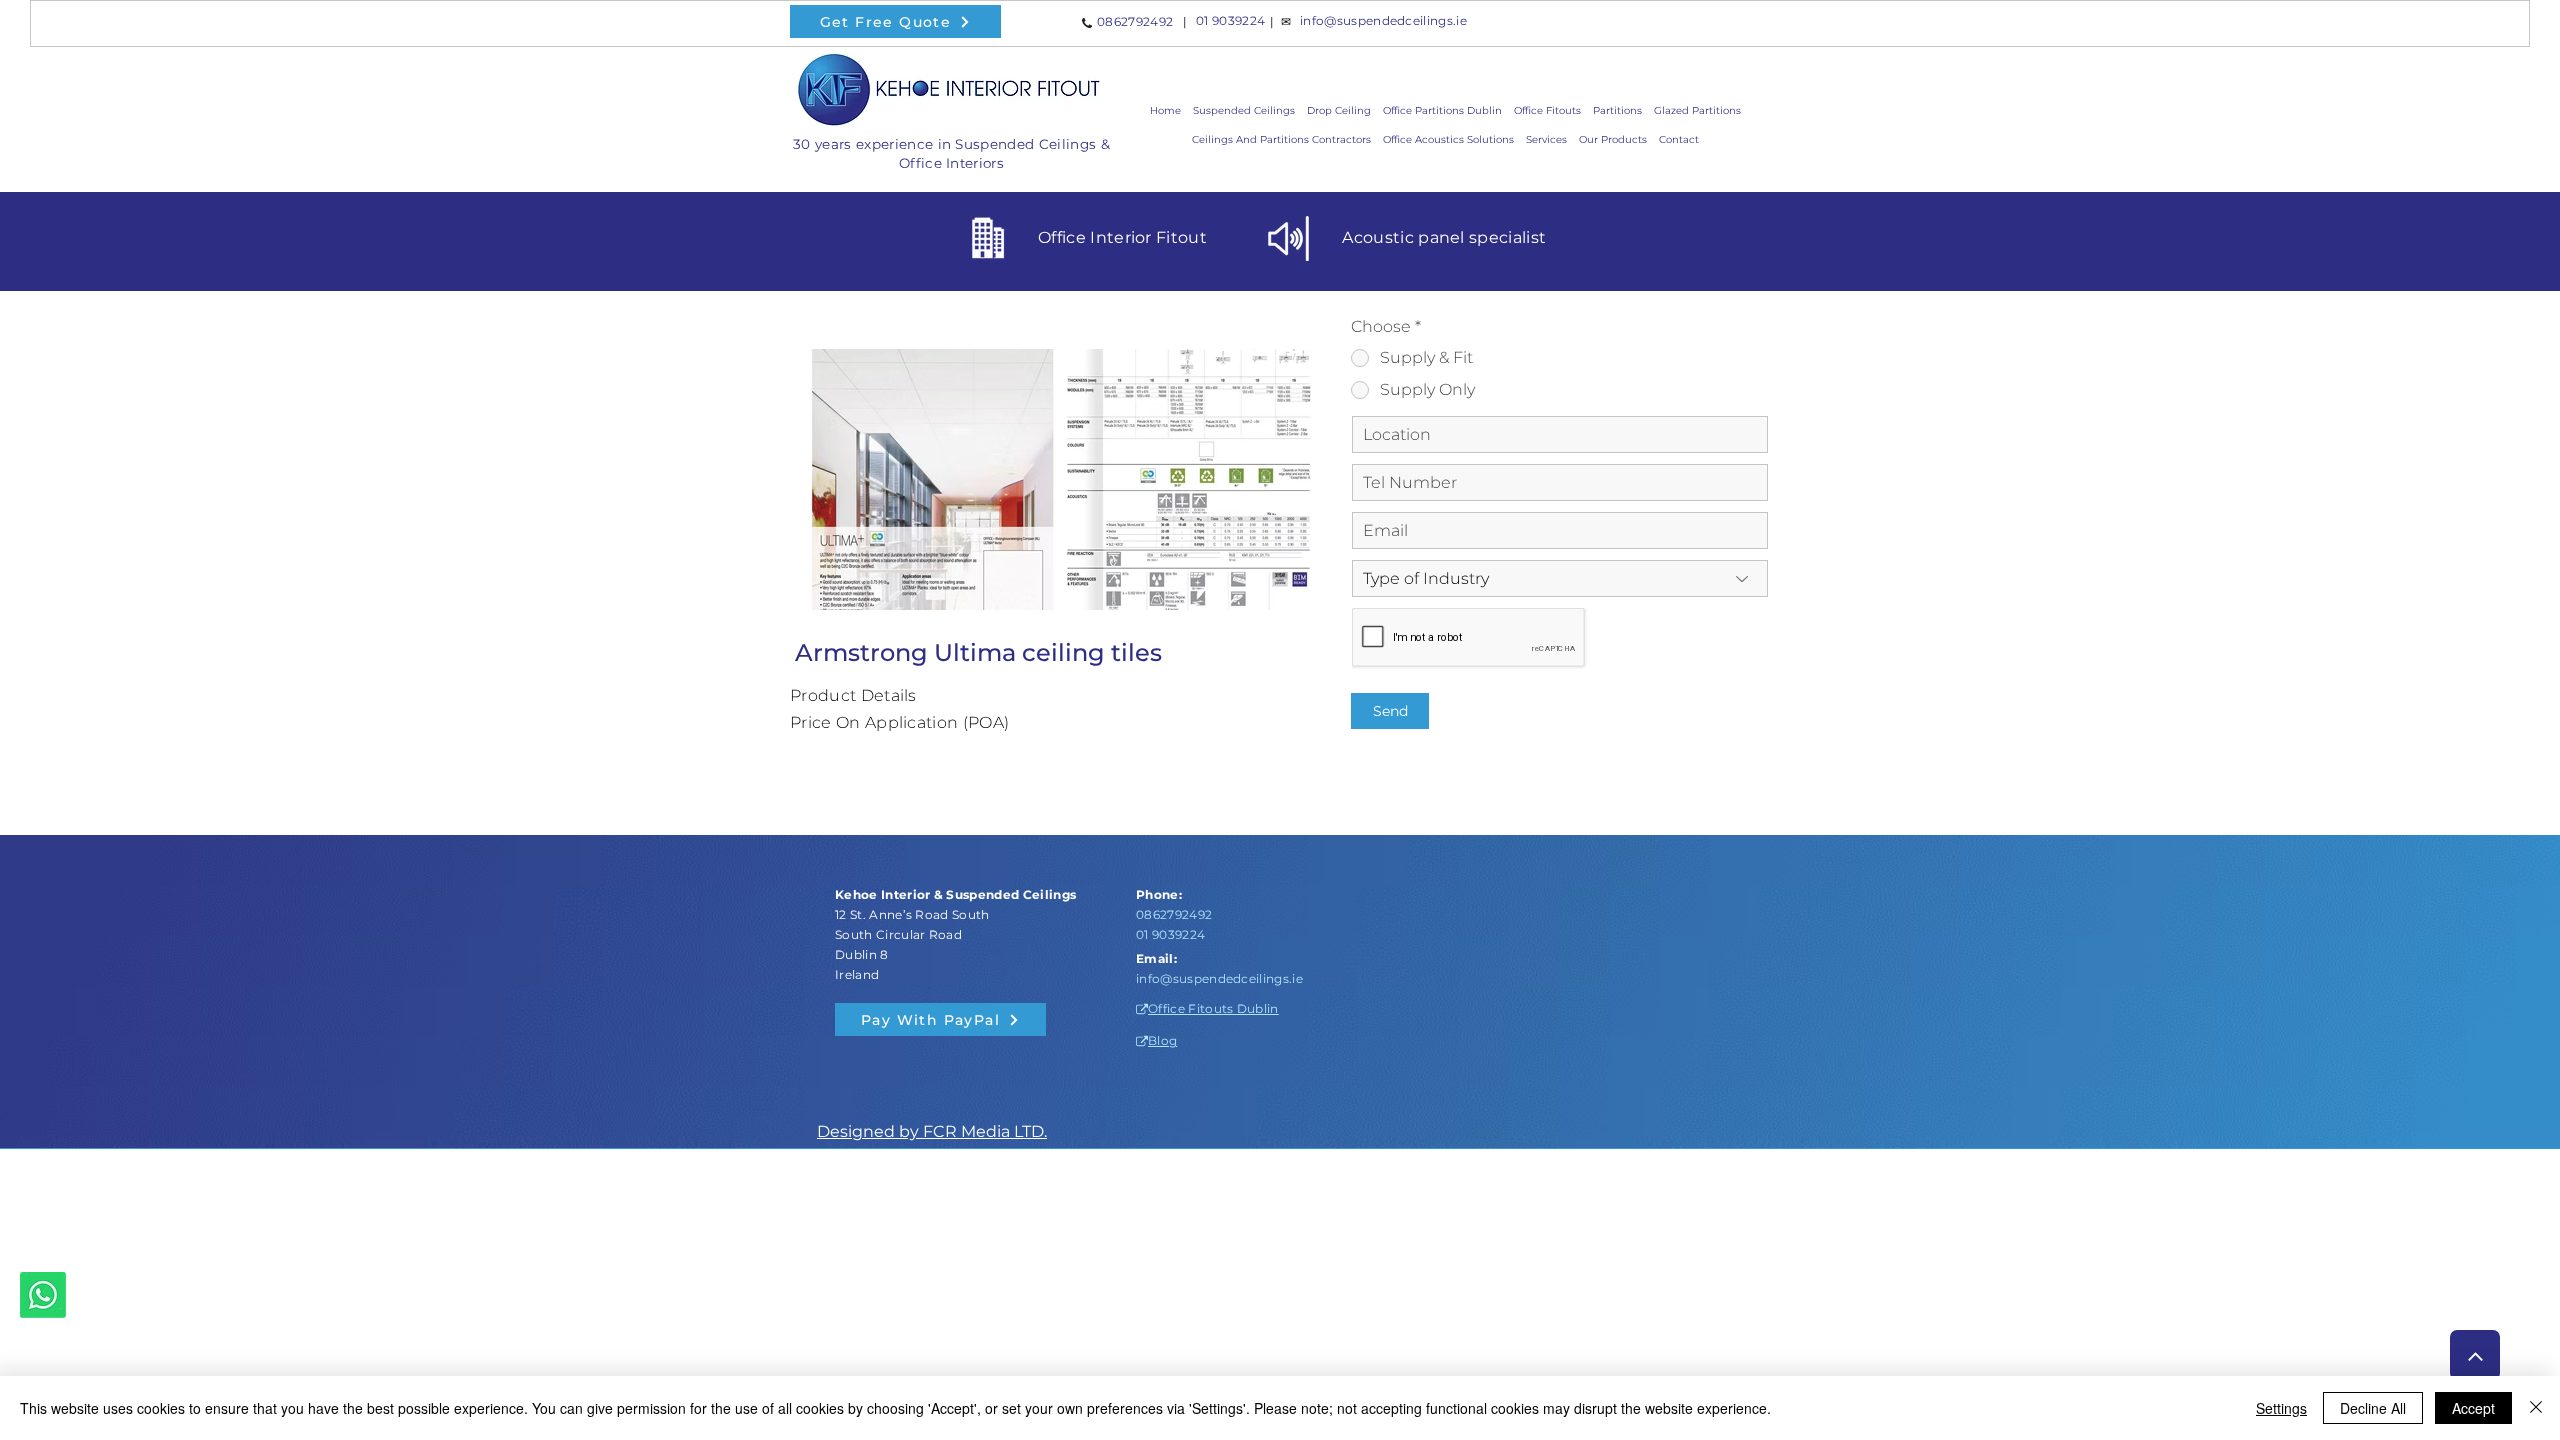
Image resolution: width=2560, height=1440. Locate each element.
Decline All (2373, 1408)
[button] (1613, 139)
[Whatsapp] (43, 1295)
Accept (2473, 1408)
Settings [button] (2281, 1408)
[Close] (2536, 1408)
